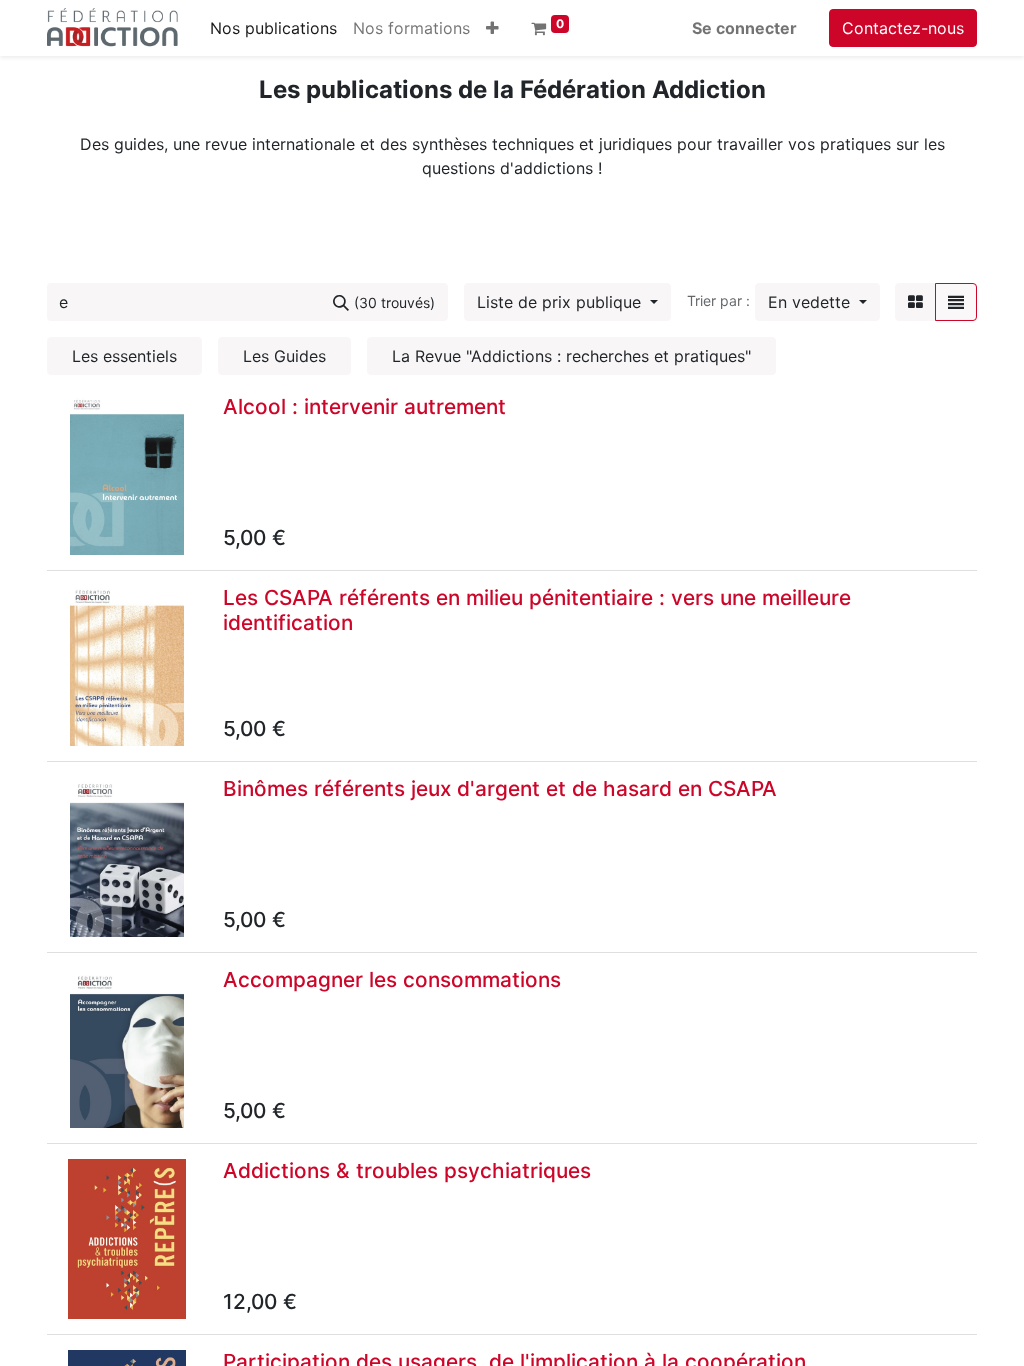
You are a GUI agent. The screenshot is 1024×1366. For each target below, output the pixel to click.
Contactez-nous (903, 28)
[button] (492, 28)
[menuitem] (273, 28)
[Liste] (956, 302)
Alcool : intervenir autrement (364, 406)
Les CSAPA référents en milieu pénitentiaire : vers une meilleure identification (537, 610)
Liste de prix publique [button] (561, 302)
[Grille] (915, 302)
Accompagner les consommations (392, 979)
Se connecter (744, 28)
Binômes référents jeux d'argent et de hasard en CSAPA (500, 788)
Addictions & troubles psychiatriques (407, 1170)
